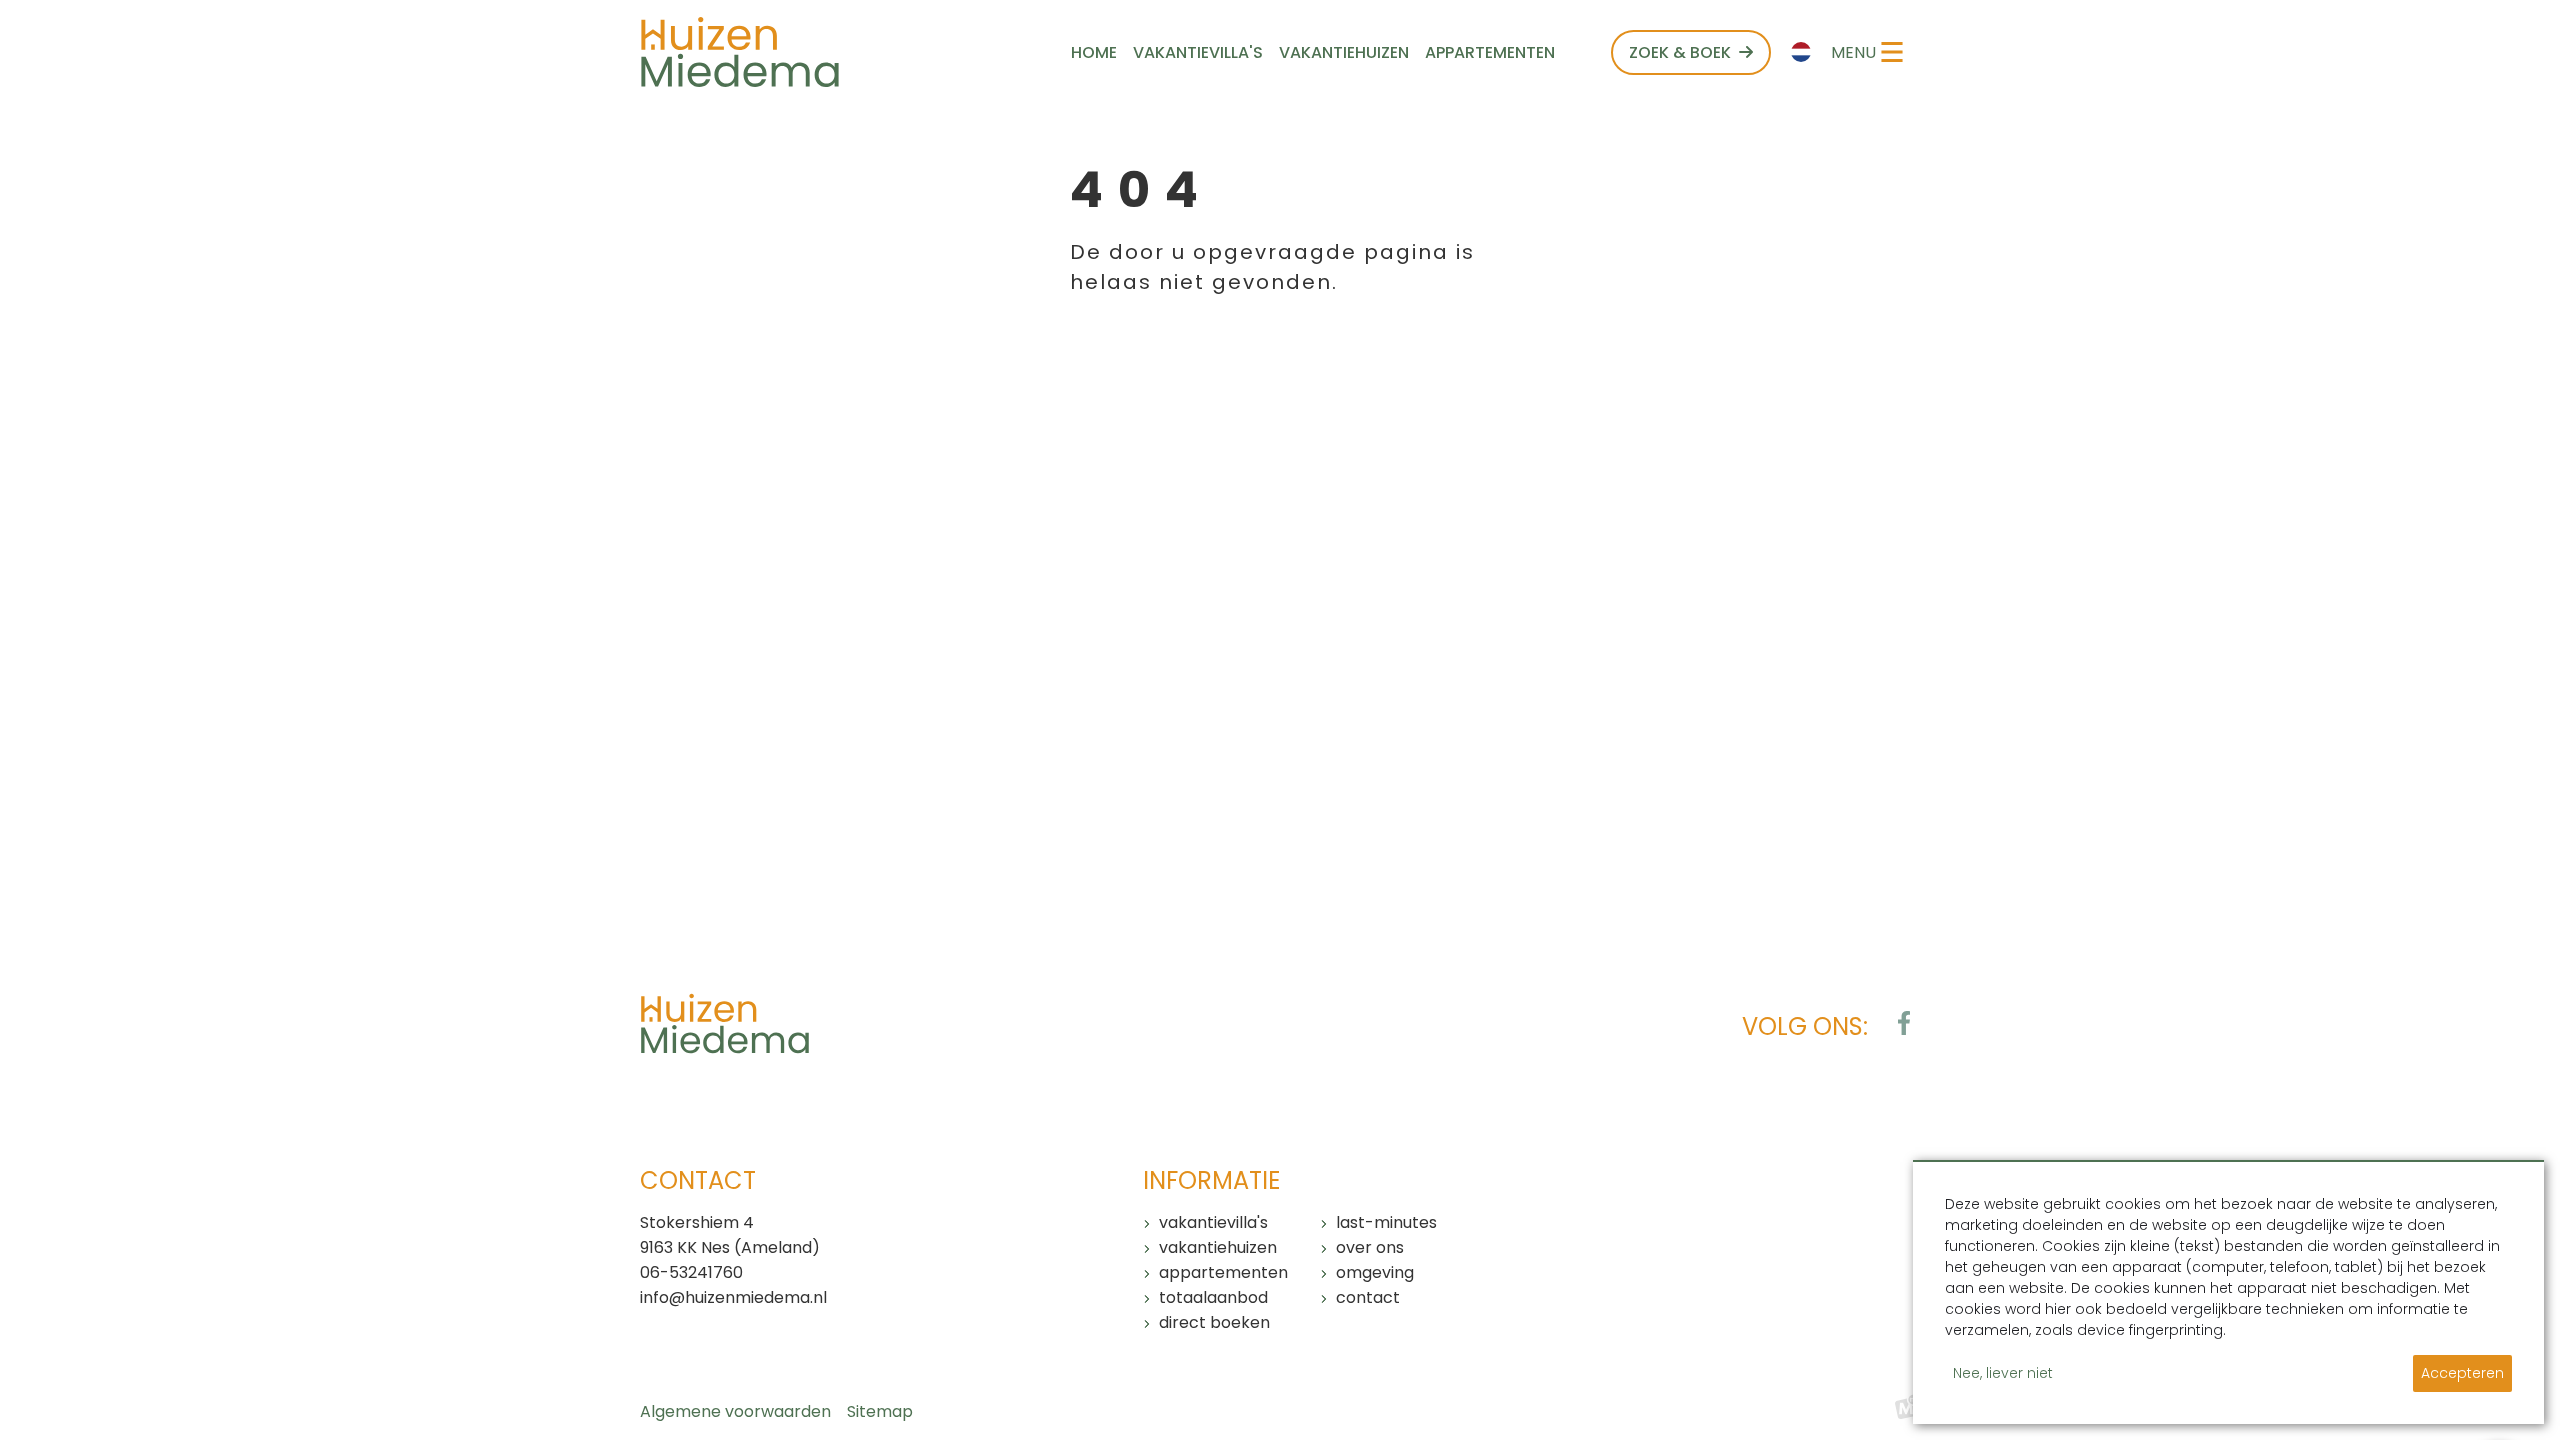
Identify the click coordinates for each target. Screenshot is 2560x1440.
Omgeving (1375, 1272)
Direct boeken (1214, 1322)
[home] (740, 52)
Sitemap (880, 1411)
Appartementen (1223, 1272)
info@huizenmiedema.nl (733, 1297)
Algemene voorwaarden (735, 1411)
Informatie (1211, 1180)
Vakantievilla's (1213, 1222)
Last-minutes (1386, 1222)
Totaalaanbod (1213, 1297)
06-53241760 (691, 1272)
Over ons (1370, 1247)
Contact (1368, 1297)
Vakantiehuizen (1218, 1247)
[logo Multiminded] (1907, 1412)
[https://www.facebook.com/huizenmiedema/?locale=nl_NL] (1904, 1023)
